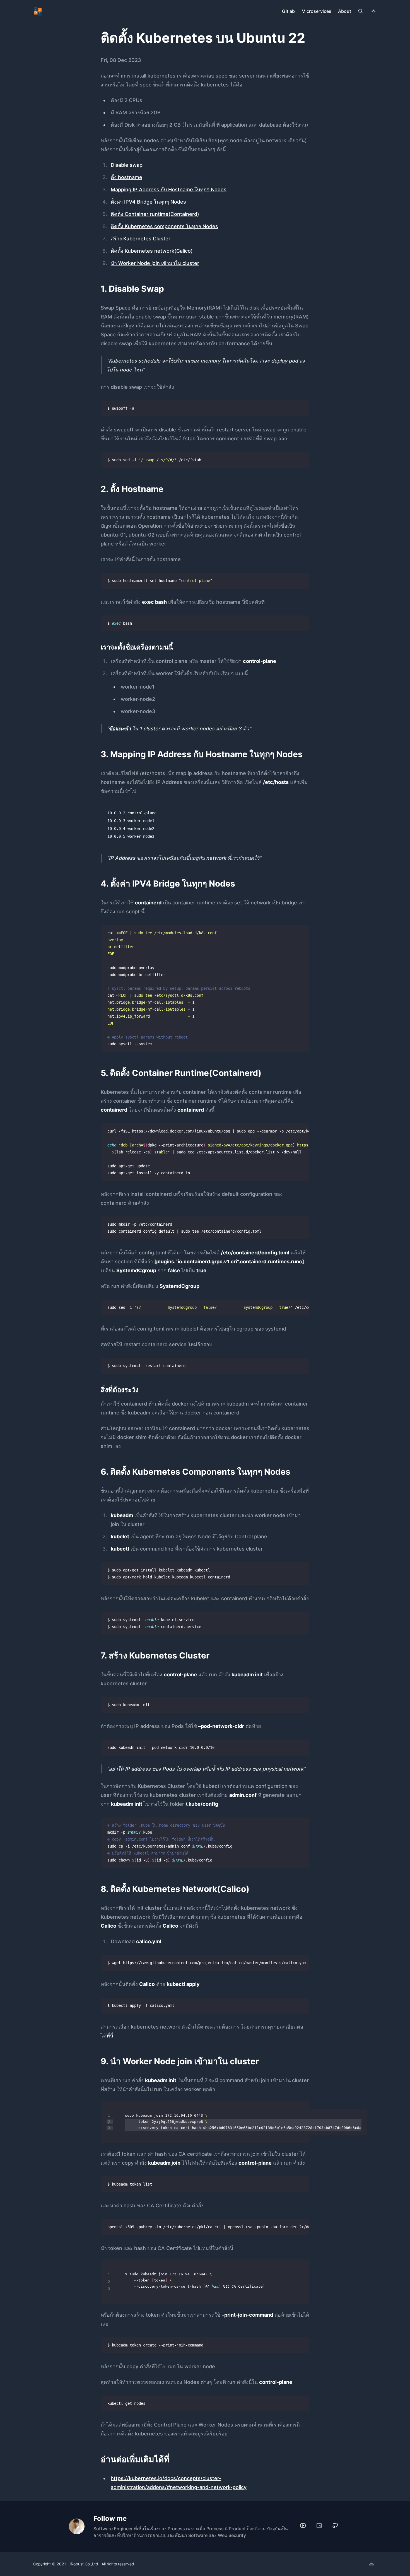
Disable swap (127, 165)
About (345, 11)
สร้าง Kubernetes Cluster (141, 239)
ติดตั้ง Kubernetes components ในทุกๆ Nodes (164, 226)
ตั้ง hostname (126, 177)
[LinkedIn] (319, 2526)
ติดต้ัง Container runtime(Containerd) (155, 214)
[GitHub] (335, 2526)
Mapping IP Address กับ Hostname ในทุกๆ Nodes (169, 189)
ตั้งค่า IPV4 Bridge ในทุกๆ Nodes (148, 202)
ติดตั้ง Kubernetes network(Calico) (152, 251)
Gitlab (288, 11)
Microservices (316, 11)
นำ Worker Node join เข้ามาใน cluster (155, 263)
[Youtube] (303, 2526)
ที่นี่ (110, 2036)
